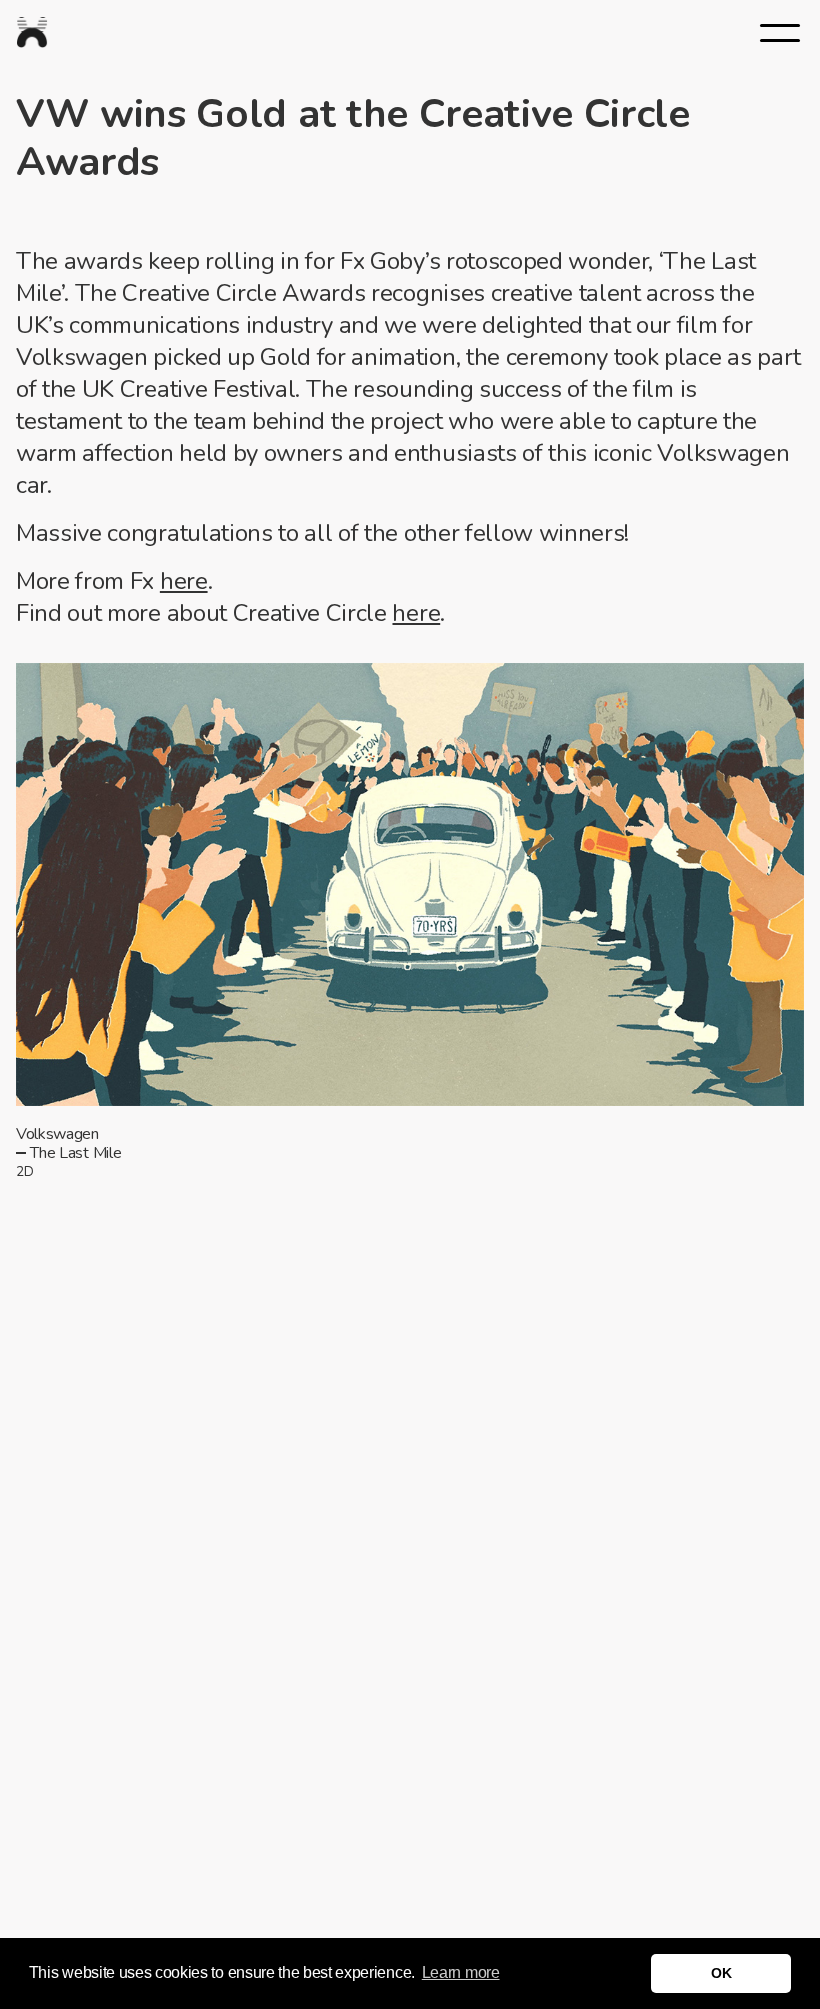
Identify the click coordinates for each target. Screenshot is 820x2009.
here (184, 581)
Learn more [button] (461, 1972)
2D (24, 1171)
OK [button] (721, 1973)
